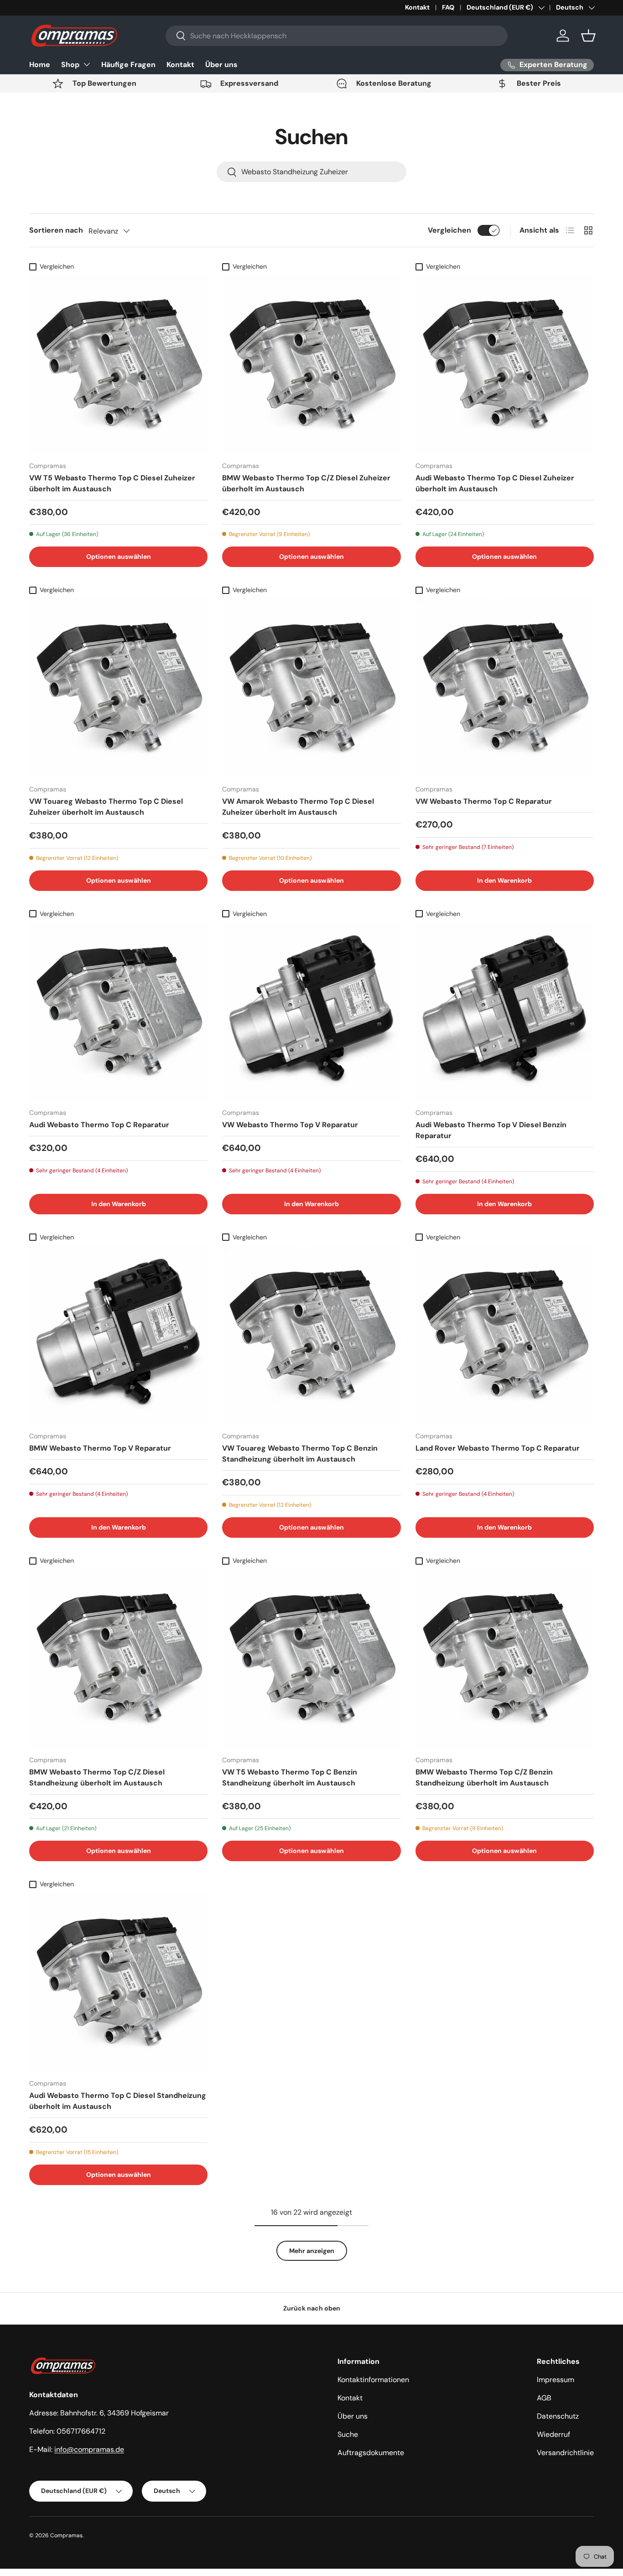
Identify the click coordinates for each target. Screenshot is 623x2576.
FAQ (448, 7)
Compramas (66, 2535)
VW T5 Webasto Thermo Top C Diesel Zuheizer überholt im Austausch (112, 483)
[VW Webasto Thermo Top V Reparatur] (311, 1012)
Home (40, 65)
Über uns (221, 65)
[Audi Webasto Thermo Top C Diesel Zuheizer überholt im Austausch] (505, 364)
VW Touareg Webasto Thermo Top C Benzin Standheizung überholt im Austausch (300, 1454)
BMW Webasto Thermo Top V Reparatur (100, 1448)
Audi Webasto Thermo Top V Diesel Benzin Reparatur (491, 1130)
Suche (348, 2434)
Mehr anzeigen (312, 2251)
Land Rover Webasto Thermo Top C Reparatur (498, 1448)
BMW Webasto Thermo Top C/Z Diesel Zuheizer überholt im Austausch (306, 483)
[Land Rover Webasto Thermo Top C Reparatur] (505, 1335)
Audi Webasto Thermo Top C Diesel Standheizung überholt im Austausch (118, 2101)
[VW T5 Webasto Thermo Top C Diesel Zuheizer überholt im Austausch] (118, 364)
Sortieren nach (56, 230)
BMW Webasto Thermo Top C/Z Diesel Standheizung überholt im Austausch (97, 1777)
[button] (588, 36)
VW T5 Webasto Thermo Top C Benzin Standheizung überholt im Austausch (290, 1777)
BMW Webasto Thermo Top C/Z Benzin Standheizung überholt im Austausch (484, 1777)
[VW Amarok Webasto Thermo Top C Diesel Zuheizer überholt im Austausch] (311, 688)
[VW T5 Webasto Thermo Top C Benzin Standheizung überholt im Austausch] (311, 1658)
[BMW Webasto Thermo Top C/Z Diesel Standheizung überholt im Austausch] (118, 1658)
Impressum (556, 2380)
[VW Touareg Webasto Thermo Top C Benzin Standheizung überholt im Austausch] (311, 1335)
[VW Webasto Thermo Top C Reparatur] (505, 688)
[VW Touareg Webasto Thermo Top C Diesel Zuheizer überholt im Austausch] (118, 688)
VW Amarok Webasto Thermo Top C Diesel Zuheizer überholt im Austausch (298, 807)
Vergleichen (449, 230)
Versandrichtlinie (565, 2453)
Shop (70, 65)
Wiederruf (553, 2434)
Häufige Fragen (128, 65)
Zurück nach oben (312, 2308)
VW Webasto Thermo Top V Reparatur (290, 1125)
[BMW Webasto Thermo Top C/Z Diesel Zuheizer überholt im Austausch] (311, 364)
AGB (544, 2398)
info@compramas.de (89, 2449)
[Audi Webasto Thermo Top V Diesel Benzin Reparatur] (505, 1012)
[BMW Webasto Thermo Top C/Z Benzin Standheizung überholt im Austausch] (505, 1658)
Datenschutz (558, 2416)
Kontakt (417, 7)
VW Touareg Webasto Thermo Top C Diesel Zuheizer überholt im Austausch (106, 807)
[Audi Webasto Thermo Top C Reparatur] (118, 1012)
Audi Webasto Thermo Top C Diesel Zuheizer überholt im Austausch (495, 483)
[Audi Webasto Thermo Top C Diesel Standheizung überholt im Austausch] (118, 1982)
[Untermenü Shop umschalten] (87, 64)
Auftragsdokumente (371, 2453)
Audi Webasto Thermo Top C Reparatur (99, 1125)
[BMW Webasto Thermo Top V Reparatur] (118, 1335)
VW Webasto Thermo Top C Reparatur (484, 801)
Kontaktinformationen (373, 2380)
